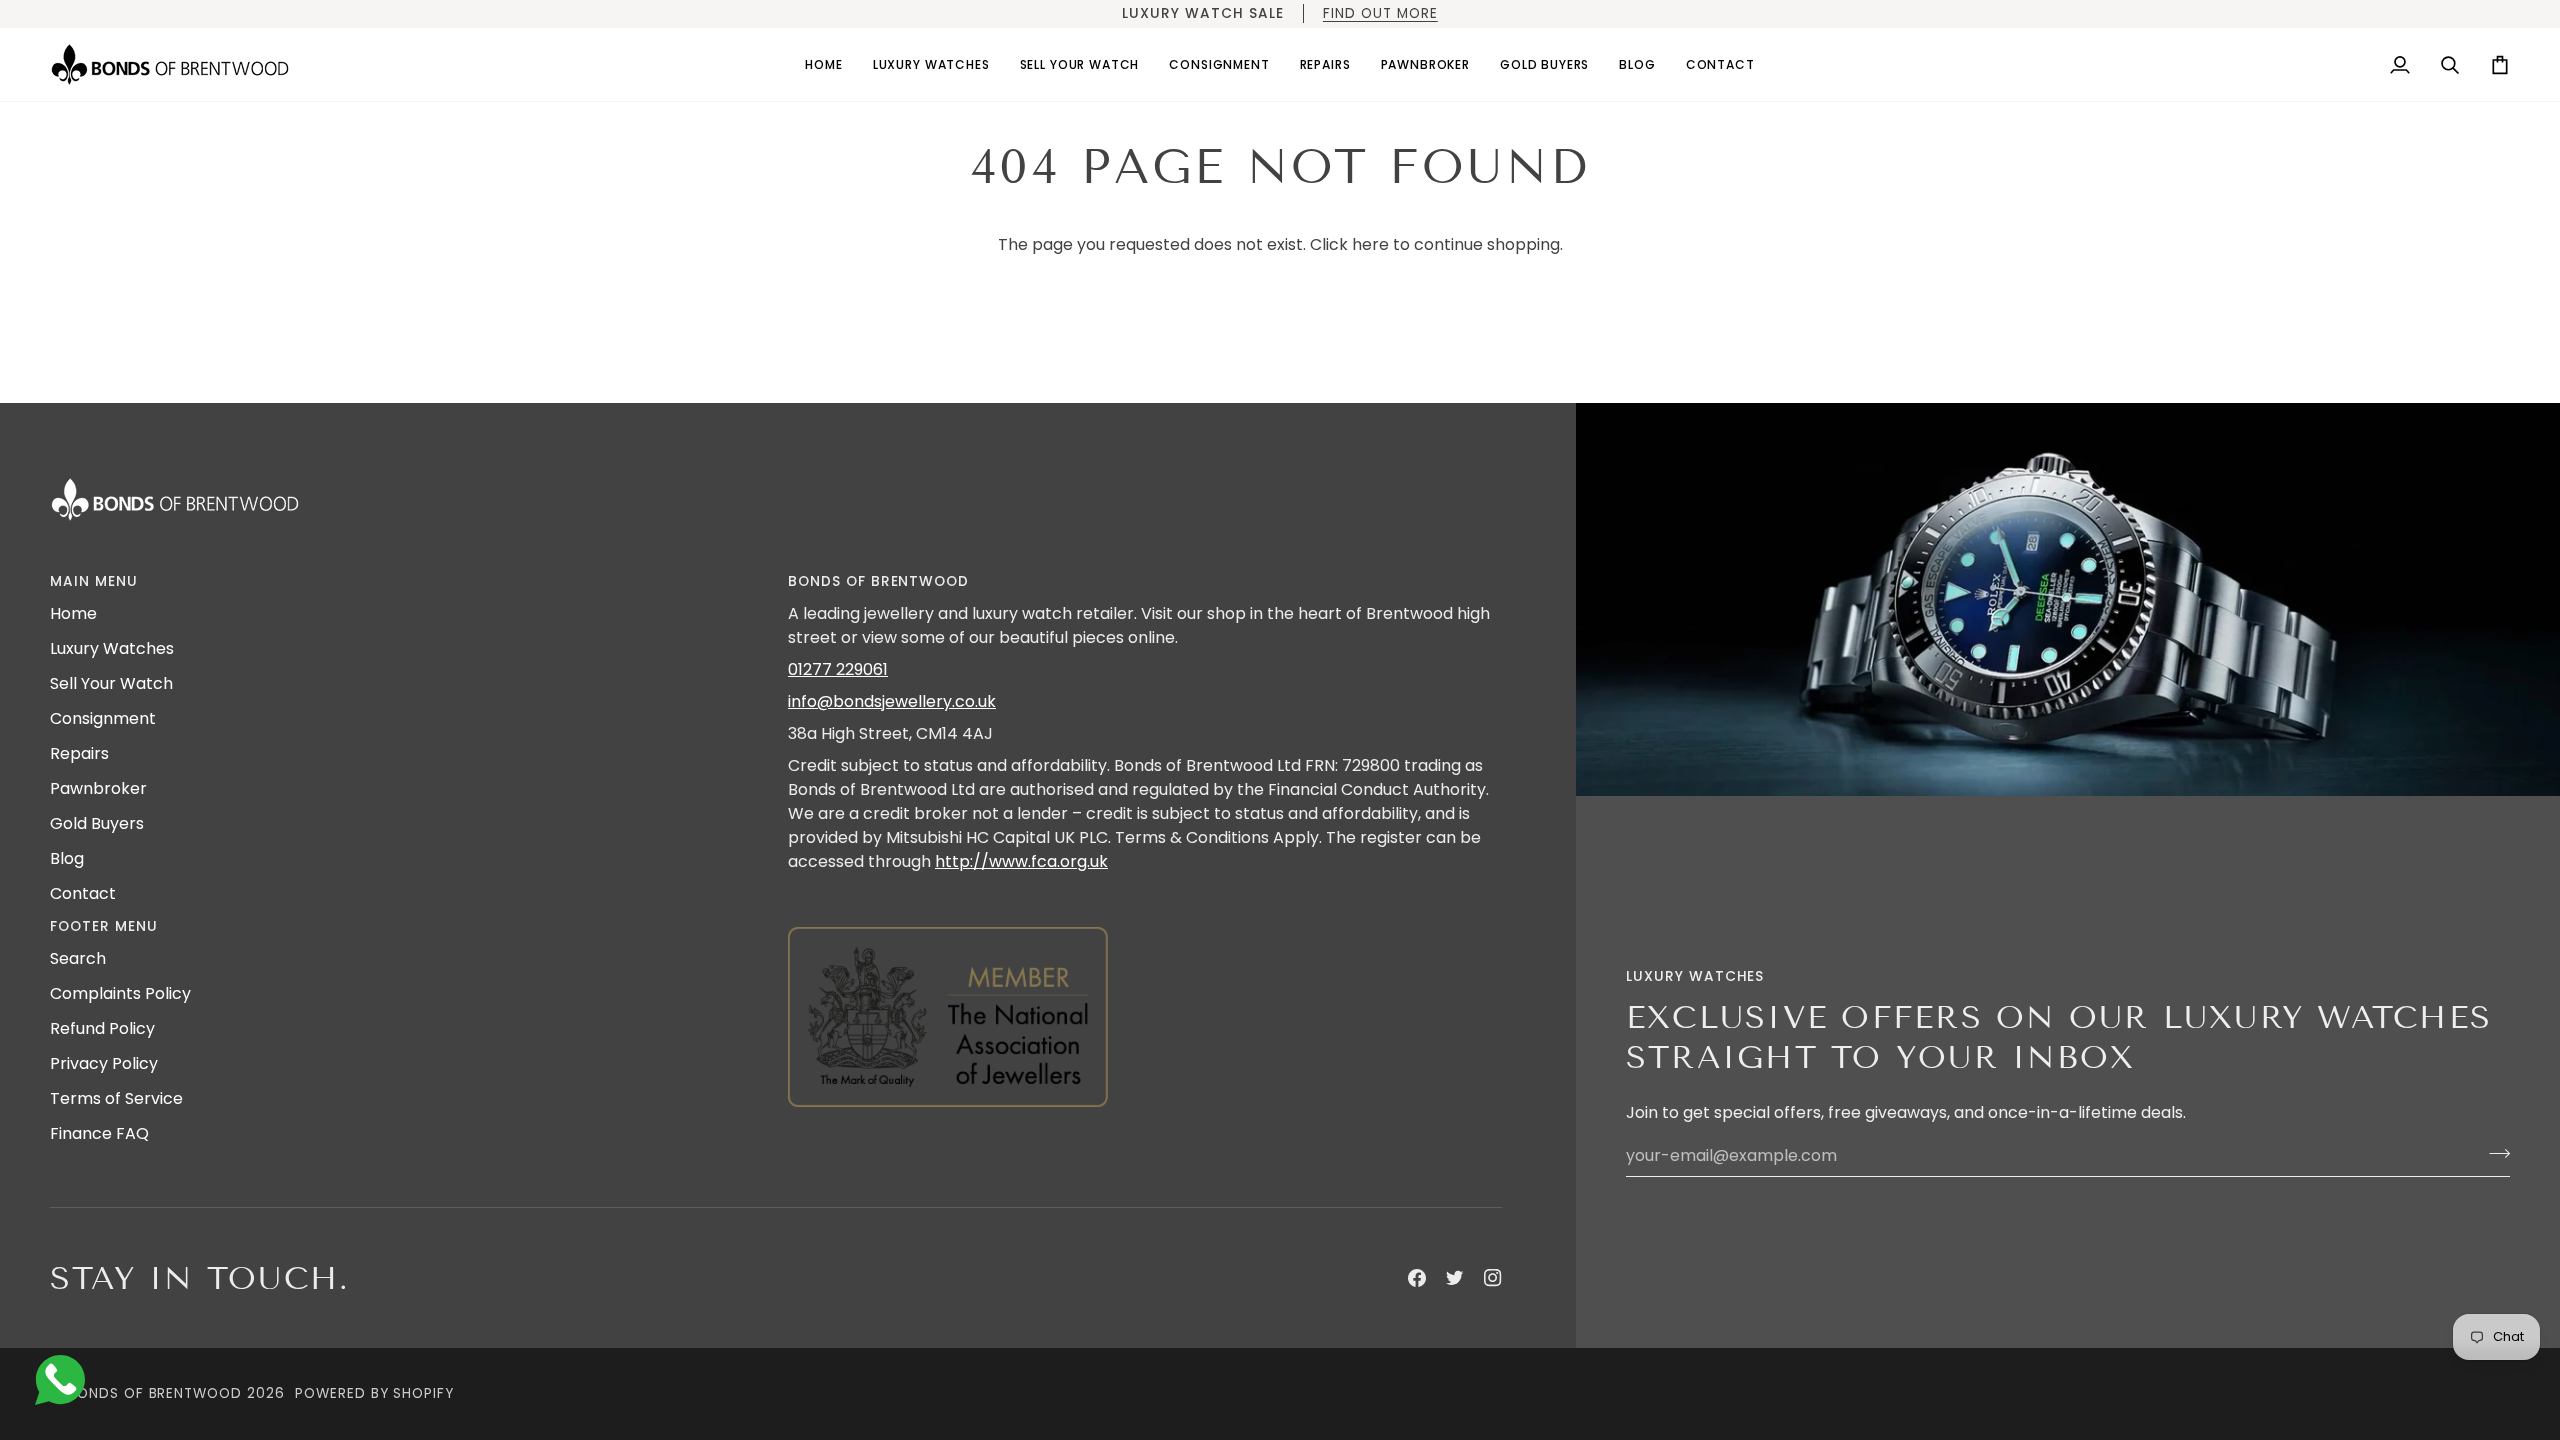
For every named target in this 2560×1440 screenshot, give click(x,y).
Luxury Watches (112, 648)
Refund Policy (102, 1028)
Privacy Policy (104, 1063)
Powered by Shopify (374, 1393)
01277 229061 (838, 669)
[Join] (2493, 1153)
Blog (67, 858)
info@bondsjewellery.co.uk (892, 701)
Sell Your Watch (111, 683)
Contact (83, 893)
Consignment (103, 718)
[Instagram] (1493, 1278)
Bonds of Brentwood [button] (878, 581)
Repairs (79, 753)
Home (73, 613)
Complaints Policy (120, 993)
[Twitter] (1455, 1278)
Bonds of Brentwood (155, 1393)
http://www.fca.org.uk (1021, 861)
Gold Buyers (97, 823)
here (1370, 244)
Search (78, 958)
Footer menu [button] (104, 926)
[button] (931, 64)
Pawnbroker (98, 788)
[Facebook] (1417, 1278)
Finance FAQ (99, 1133)
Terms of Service (116, 1098)
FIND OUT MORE (1380, 13)
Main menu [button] (94, 581)
